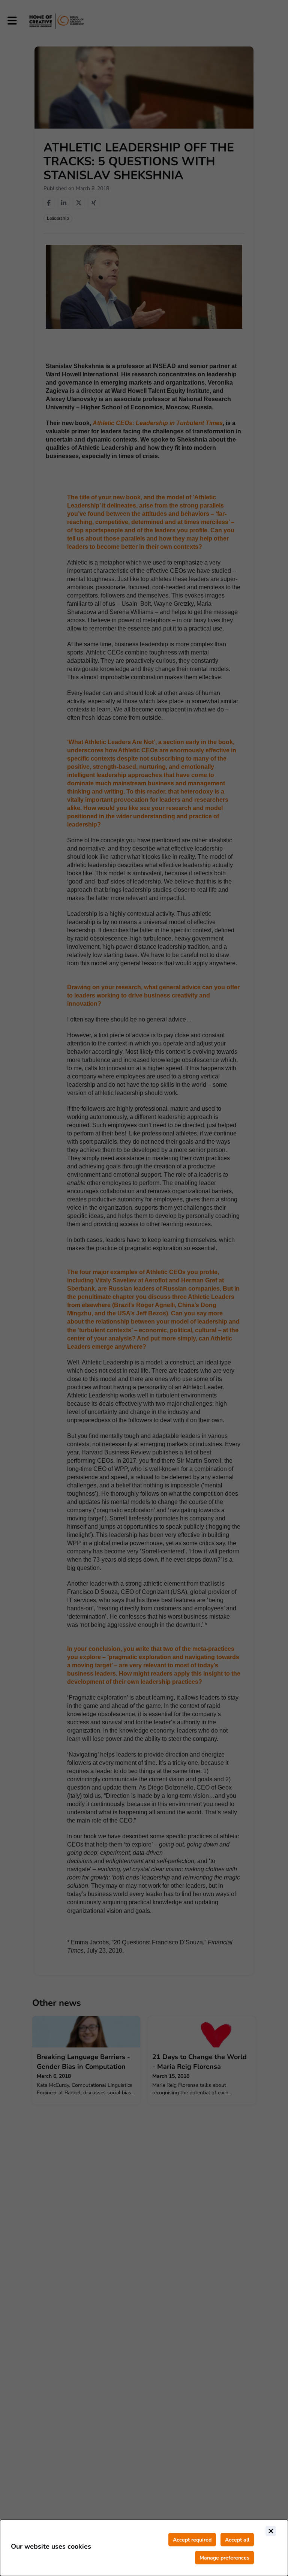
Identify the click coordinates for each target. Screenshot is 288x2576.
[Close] (271, 2531)
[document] (144, 2548)
